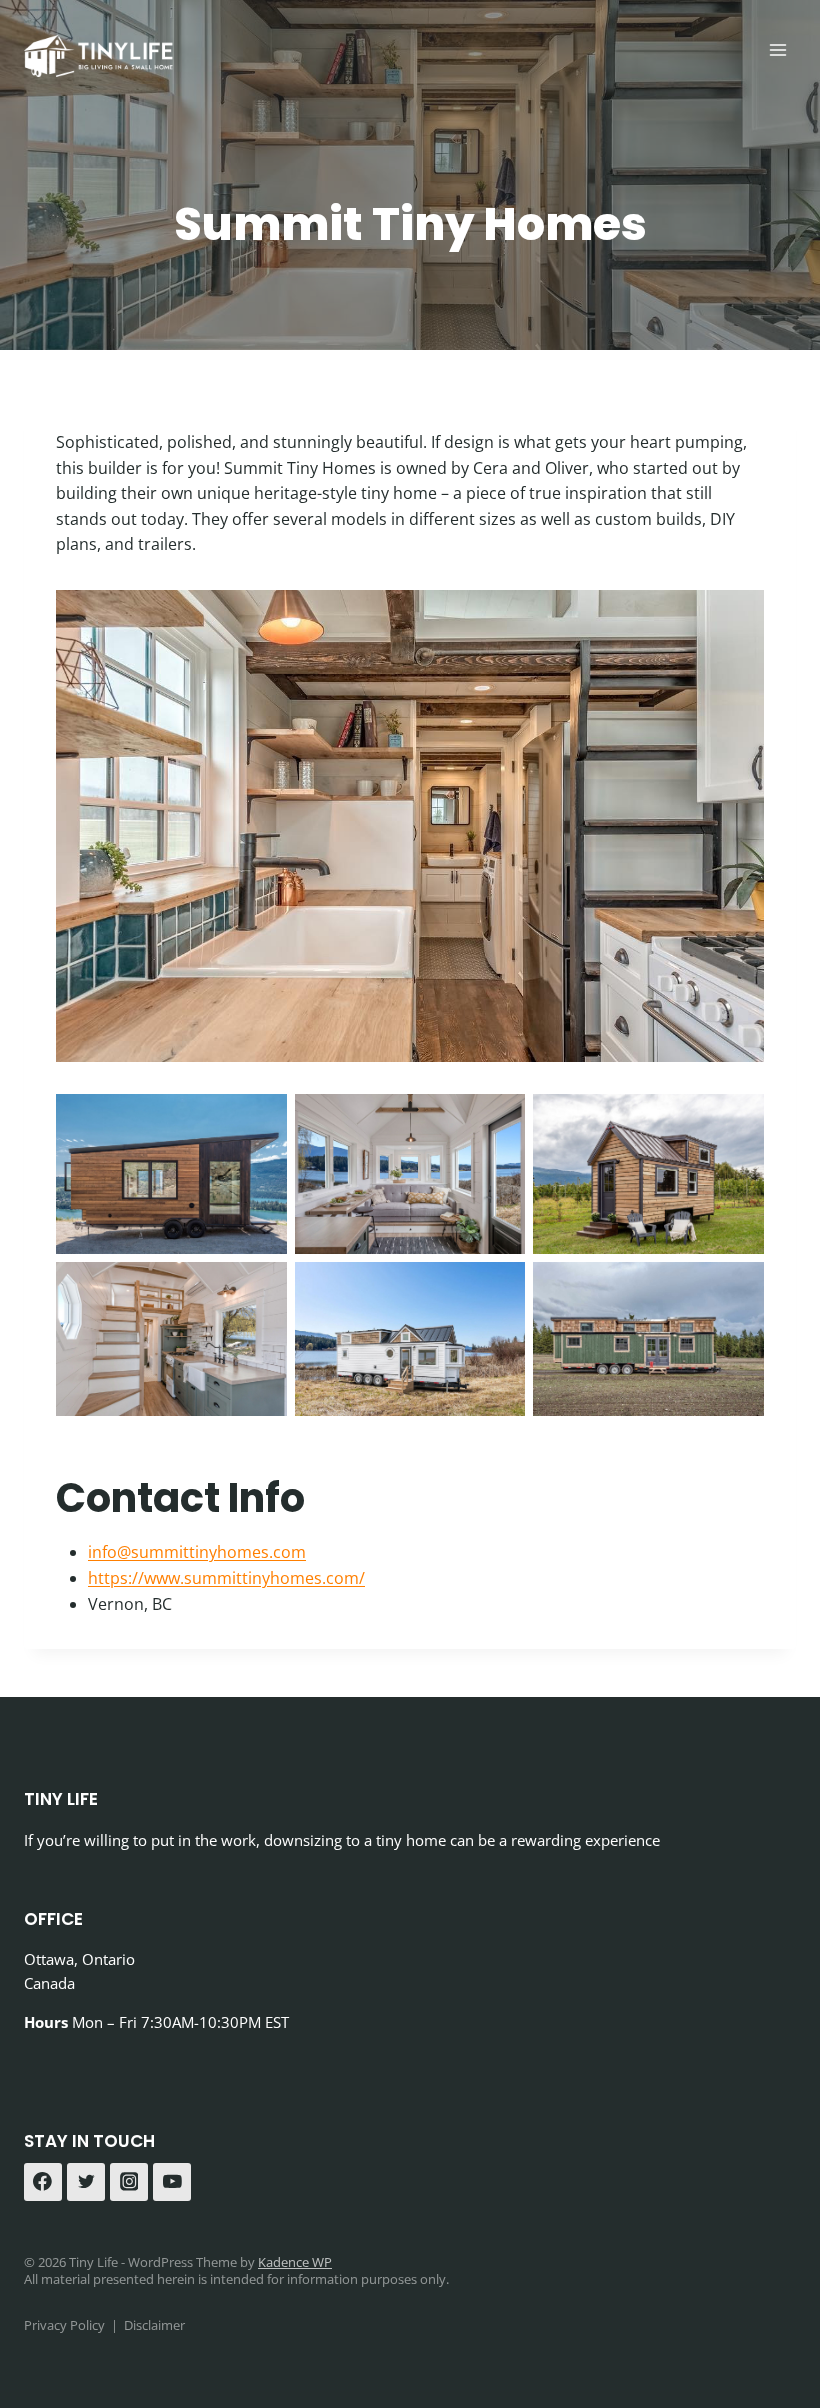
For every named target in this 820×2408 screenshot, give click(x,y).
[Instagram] (129, 2182)
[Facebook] (43, 2182)
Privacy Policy (64, 2325)
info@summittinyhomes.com (197, 1552)
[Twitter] (86, 2182)
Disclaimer (154, 2325)
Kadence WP (295, 2262)
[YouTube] (172, 2182)
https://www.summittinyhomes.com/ (226, 1578)
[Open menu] (777, 49)
